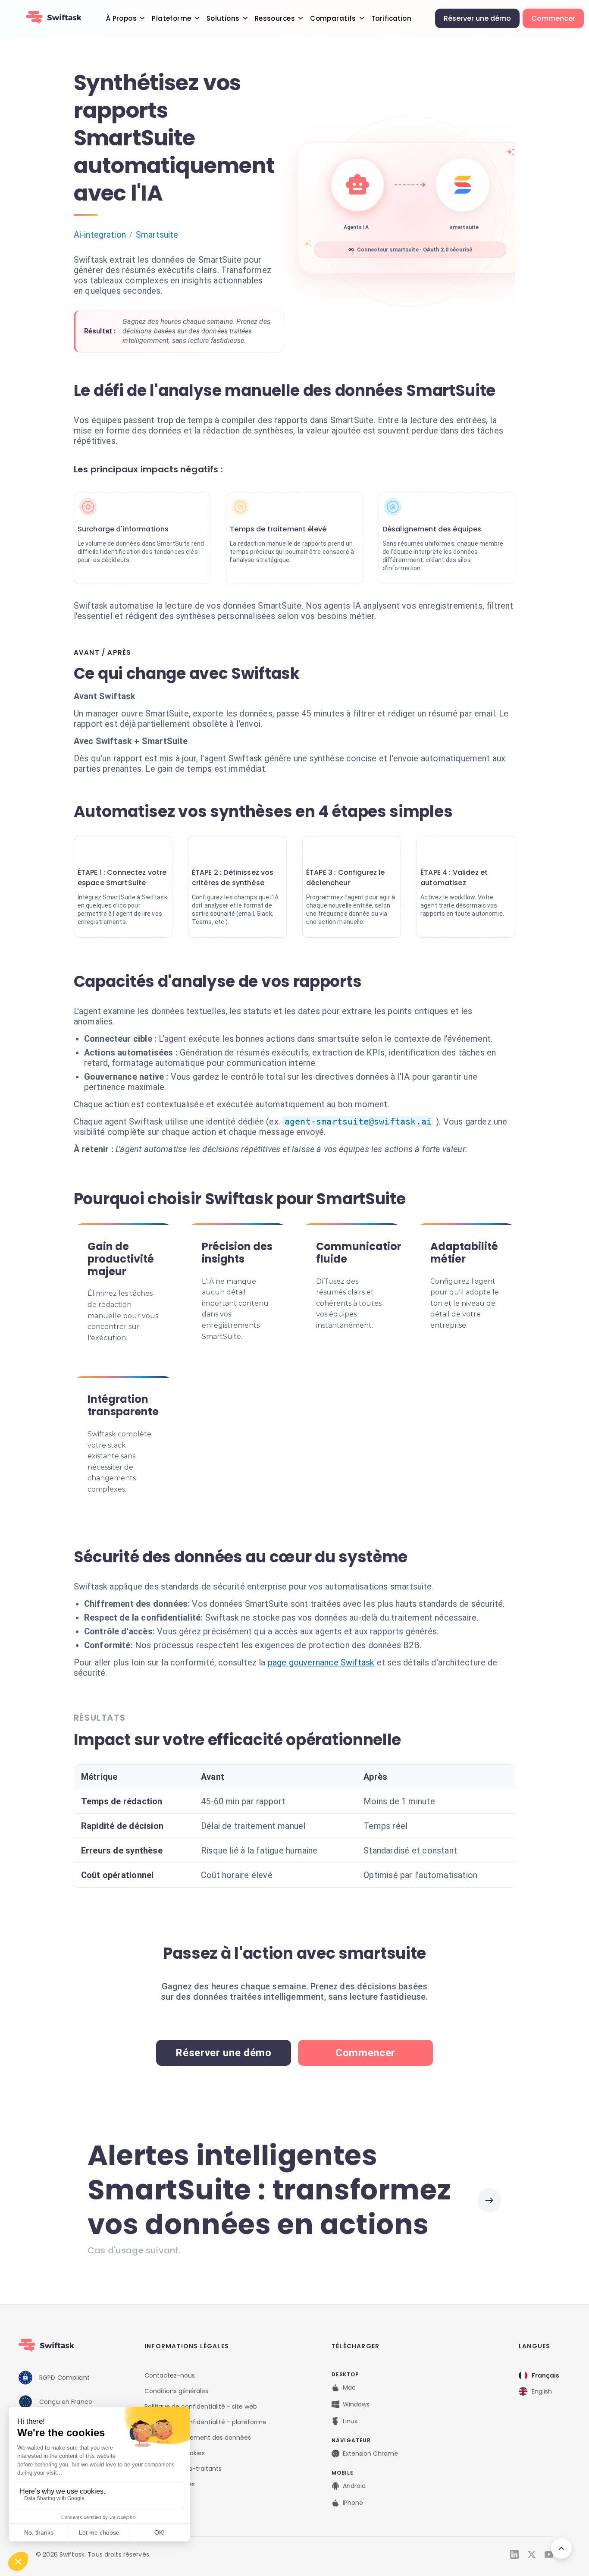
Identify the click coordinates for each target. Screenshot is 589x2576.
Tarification (391, 18)
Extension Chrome (370, 2453)
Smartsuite (157, 235)
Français (545, 2375)
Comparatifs (333, 18)
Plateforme (171, 18)
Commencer (553, 18)
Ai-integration (100, 235)
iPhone (353, 2503)
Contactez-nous (170, 2375)
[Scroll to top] (561, 2548)
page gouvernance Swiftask (321, 1662)
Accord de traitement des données (198, 2438)
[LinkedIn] (514, 2554)
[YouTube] (549, 2554)
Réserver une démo (477, 18)
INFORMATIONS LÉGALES (187, 2346)
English (542, 2391)
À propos (121, 18)
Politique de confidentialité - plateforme (205, 2422)
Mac (349, 2388)
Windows (356, 2404)
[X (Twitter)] (532, 2554)
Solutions (223, 18)
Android (354, 2486)
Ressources (275, 18)
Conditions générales (176, 2391)
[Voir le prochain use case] (489, 2200)
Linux (350, 2421)
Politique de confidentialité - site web (201, 2406)
